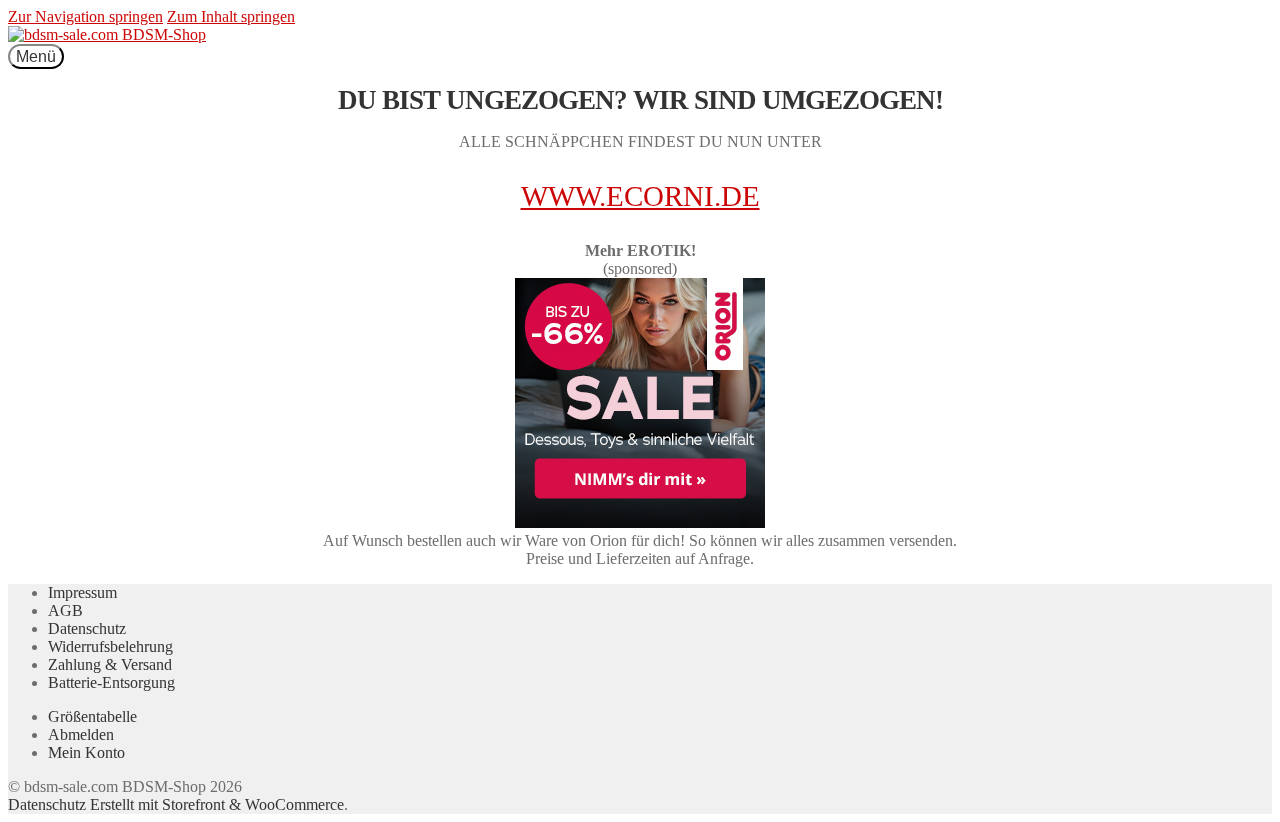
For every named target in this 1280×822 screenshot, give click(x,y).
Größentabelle (92, 716)
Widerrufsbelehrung (110, 646)
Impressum (82, 592)
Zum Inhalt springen (231, 16)
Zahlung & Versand (110, 664)
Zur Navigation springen (85, 16)
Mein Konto (86, 752)
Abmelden (81, 734)
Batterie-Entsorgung (111, 682)
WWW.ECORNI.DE (640, 196)
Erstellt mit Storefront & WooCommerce (217, 804)
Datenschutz (87, 628)
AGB (65, 610)
